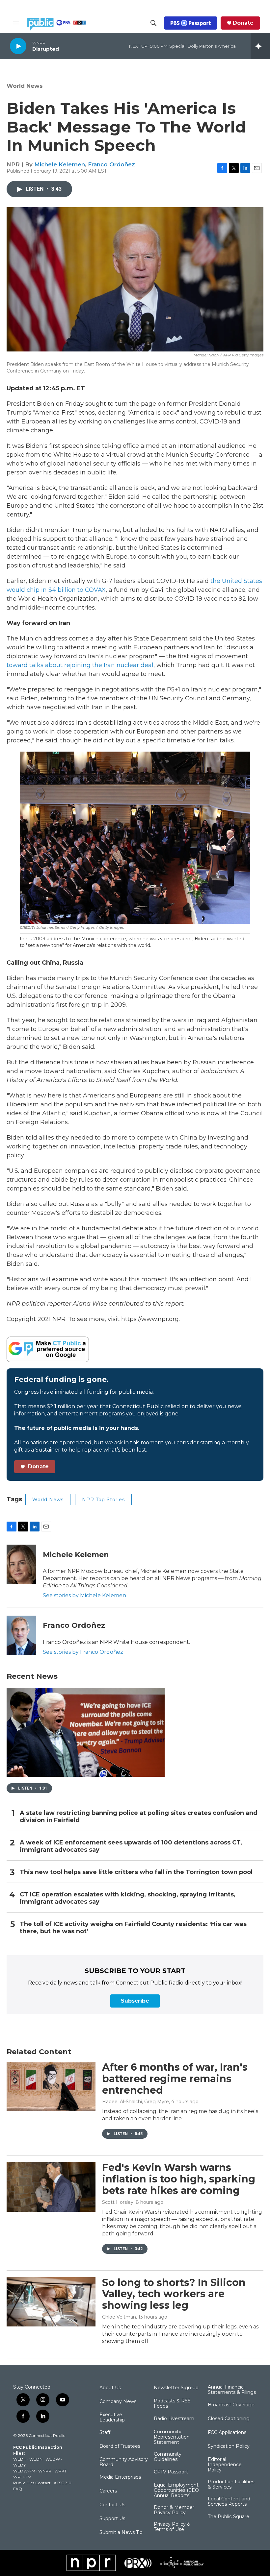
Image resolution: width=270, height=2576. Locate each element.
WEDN (36, 2459)
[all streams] (260, 46)
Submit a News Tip (121, 2533)
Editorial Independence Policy (225, 2465)
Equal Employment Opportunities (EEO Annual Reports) (176, 2491)
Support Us (112, 2519)
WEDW (53, 2459)
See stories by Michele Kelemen (84, 1595)
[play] (18, 46)
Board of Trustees (120, 2446)
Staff (105, 2433)
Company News (118, 2402)
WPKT (60, 2471)
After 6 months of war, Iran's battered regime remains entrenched (175, 2079)
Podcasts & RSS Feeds (172, 2404)
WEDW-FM (24, 2471)
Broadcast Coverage (231, 2405)
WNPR (45, 2471)
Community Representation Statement (172, 2437)
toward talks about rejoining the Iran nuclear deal (80, 665)
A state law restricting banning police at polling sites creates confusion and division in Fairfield (139, 1817)
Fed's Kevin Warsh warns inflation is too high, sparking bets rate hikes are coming (179, 2179)
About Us (110, 2388)
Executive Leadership (112, 2418)
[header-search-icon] (153, 23)
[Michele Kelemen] (21, 1564)
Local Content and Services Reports (229, 2502)
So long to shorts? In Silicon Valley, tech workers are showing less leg (174, 2294)
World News (25, 86)
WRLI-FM (22, 2477)
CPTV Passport (171, 2472)
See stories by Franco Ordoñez (83, 1652)
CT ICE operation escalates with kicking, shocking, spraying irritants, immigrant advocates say (128, 1898)
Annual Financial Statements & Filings (232, 2390)
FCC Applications (227, 2433)
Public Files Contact (32, 2483)
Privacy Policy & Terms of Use (172, 2527)
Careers (108, 2491)
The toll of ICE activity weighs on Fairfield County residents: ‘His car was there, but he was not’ (133, 1928)
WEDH (20, 2459)
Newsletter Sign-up (176, 2388)
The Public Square (229, 2517)
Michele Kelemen (60, 164)
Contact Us (112, 2505)
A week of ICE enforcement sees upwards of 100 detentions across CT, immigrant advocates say (131, 1846)
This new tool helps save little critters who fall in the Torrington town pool (136, 1872)
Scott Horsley (118, 2202)
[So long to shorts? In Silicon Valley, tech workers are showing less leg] (51, 2302)
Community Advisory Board (124, 2462)
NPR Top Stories (103, 1500)
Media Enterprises (120, 2477)
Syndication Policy (229, 2446)
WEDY (19, 2465)
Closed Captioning (229, 2419)
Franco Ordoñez (111, 164)
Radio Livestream (174, 2419)
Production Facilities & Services (231, 2485)
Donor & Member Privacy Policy (174, 2510)
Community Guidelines (168, 2457)
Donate (243, 23)
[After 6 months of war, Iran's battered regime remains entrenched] (51, 2086)
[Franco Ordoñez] (21, 1635)
